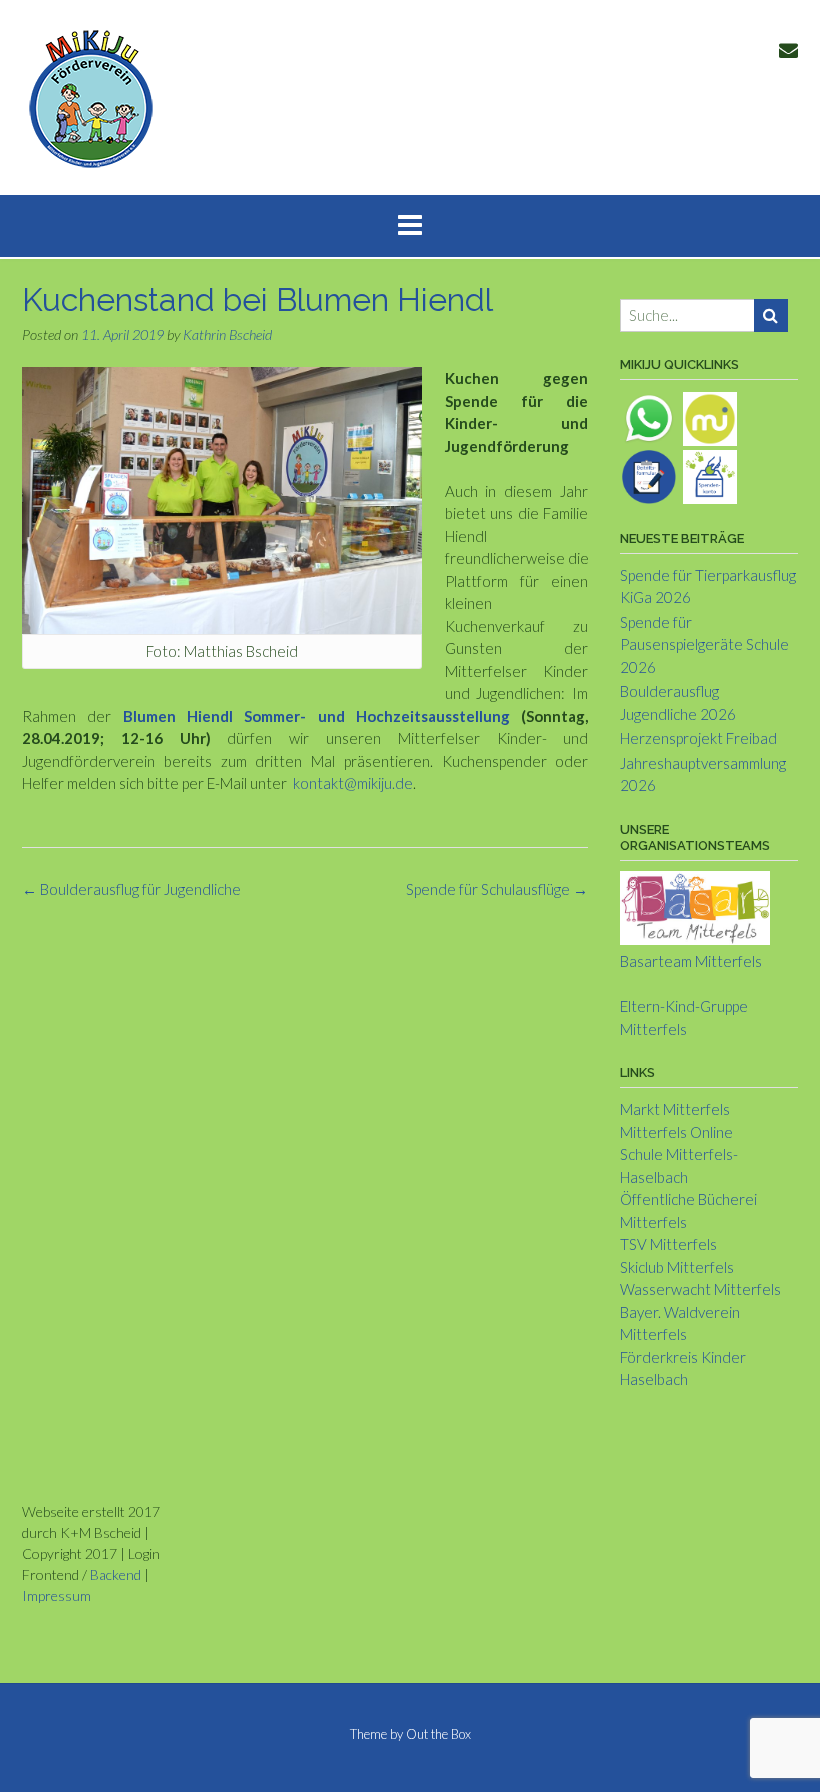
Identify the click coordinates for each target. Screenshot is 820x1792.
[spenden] (710, 474)
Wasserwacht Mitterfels (700, 1289)
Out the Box (438, 1734)
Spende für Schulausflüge (497, 889)
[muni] (710, 416)
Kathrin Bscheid (227, 334)
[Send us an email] (788, 49)
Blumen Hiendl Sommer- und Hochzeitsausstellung (316, 716)
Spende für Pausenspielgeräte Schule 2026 (704, 644)
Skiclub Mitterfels (677, 1267)
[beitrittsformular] (649, 474)
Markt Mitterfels (675, 1109)
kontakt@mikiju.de (353, 783)
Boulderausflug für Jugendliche (131, 889)
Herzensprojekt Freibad (698, 738)
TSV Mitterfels (668, 1244)
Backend (115, 1574)
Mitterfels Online (676, 1132)
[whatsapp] (649, 416)
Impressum (56, 1595)
